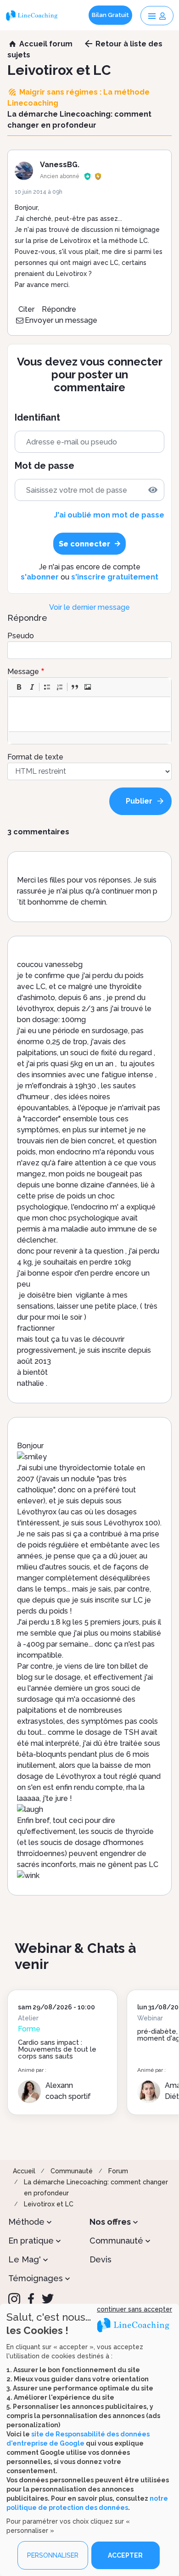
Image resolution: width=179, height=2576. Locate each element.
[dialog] (89, 2440)
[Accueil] (33, 15)
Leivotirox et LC (49, 2204)
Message (23, 672)
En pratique (31, 2241)
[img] (153, 490)
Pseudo (21, 636)
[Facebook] (31, 2299)
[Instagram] (14, 2299)
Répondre (59, 309)
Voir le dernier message (89, 607)
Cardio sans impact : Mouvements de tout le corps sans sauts (57, 2049)
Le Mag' (25, 2259)
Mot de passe (45, 466)
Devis (101, 2259)
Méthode (26, 2222)
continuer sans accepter (134, 2309)
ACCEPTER (125, 2555)
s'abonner (40, 577)
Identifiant (37, 418)
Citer (26, 309)
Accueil (24, 2171)
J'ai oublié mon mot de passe (109, 515)
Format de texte (35, 757)
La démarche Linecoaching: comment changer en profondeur (96, 2188)
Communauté (72, 2171)
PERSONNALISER (53, 2555)
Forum (118, 2171)
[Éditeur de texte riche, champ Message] (90, 714)
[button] (19, 687)
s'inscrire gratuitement (115, 577)
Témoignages (36, 2278)
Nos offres (110, 2222)
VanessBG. (60, 165)
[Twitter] (48, 2299)
